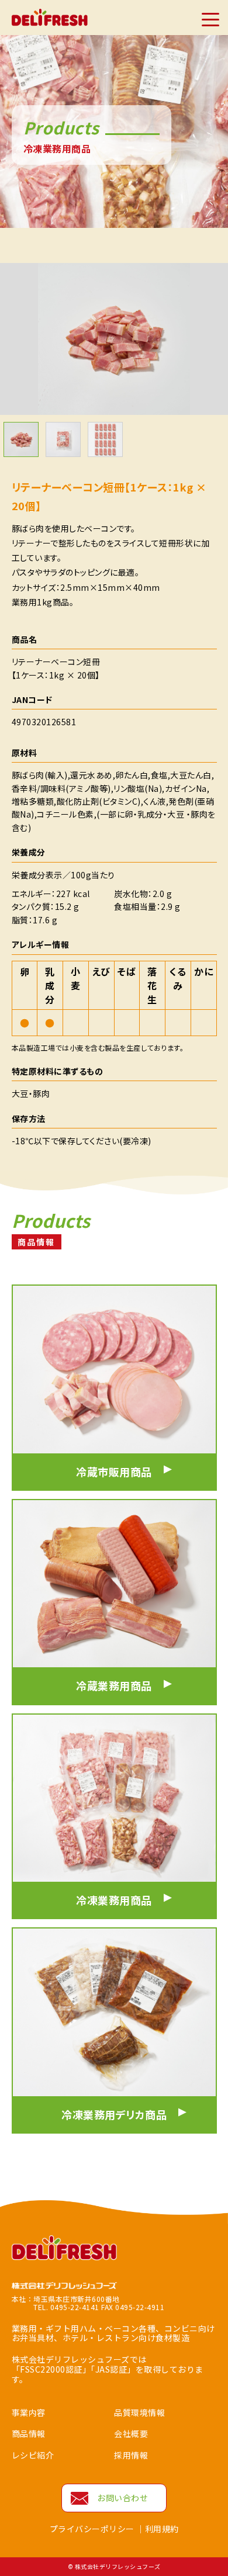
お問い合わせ (122, 2498)
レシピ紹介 (33, 2455)
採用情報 (131, 2455)
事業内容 (29, 2412)
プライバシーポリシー (92, 2529)
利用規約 (162, 2529)
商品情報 (29, 2433)
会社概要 (131, 2433)
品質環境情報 (139, 2412)
